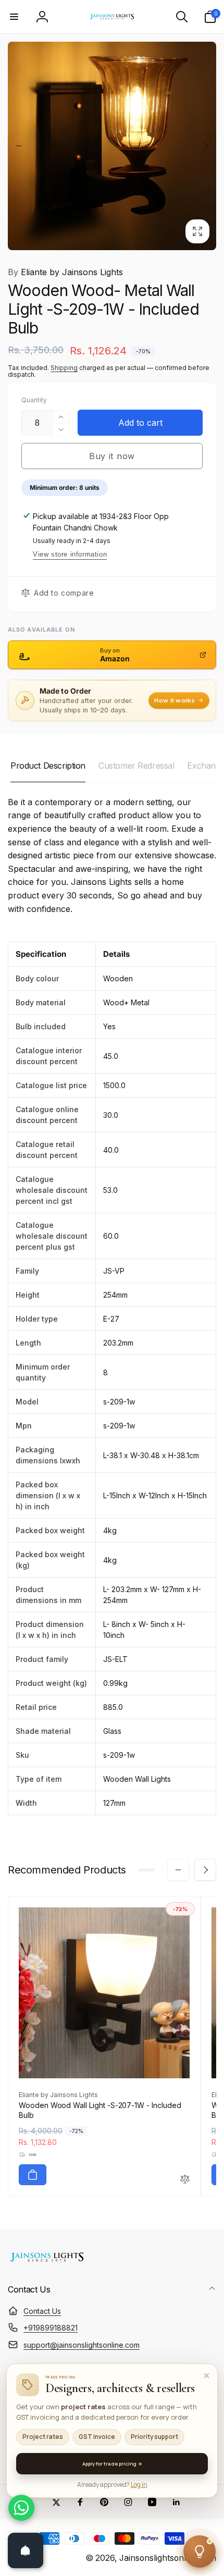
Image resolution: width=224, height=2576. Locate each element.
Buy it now (112, 456)
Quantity (34, 400)
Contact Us (42, 2311)
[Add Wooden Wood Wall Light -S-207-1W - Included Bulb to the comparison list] (185, 2180)
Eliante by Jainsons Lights (65, 272)
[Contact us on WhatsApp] (21, 2508)
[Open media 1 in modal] (112, 146)
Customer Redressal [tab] (136, 766)
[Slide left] (19, 146)
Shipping (64, 368)
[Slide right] (205, 146)
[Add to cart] (33, 2175)
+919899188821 (51, 2328)
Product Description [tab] (48, 766)
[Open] (26, 2550)
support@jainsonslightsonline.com (82, 2345)
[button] (14, 17)
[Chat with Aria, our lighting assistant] (200, 2552)
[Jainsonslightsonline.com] (47, 2262)
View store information (70, 554)
